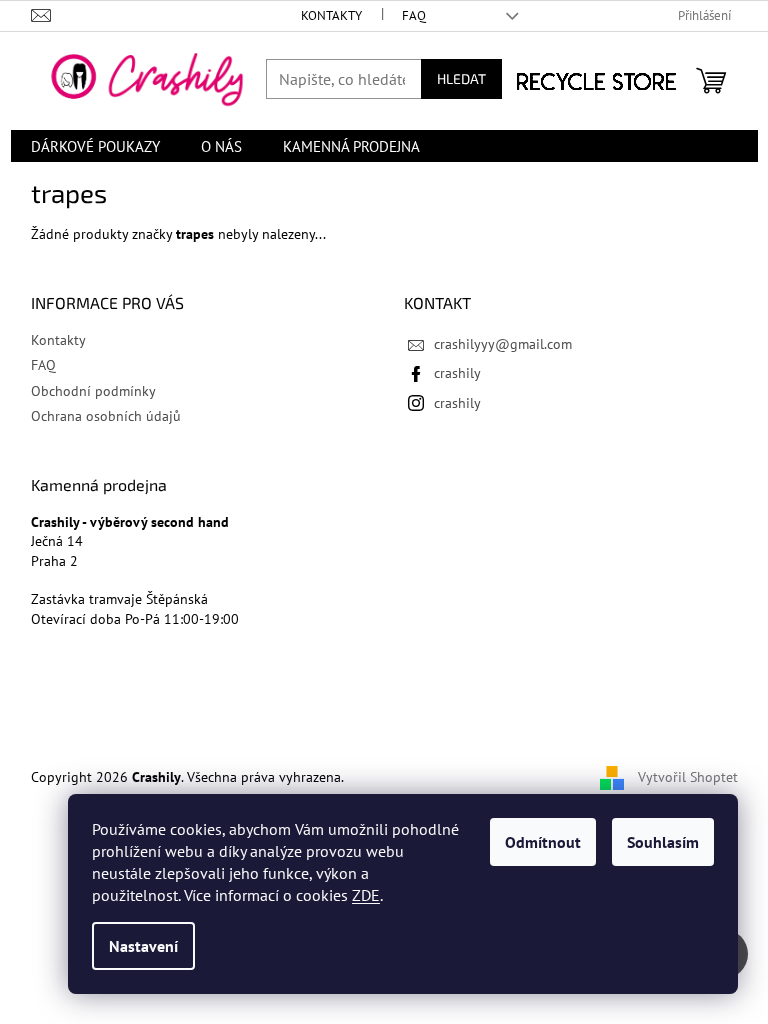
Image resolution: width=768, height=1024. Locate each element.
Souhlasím (663, 842)
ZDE (366, 895)
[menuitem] (95, 146)
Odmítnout (543, 842)
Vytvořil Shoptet (688, 777)
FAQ (414, 15)
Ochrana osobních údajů (106, 416)
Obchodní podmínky (93, 391)
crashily (457, 373)
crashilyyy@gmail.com (503, 344)
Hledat (461, 78)
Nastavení (143, 946)
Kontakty (331, 15)
